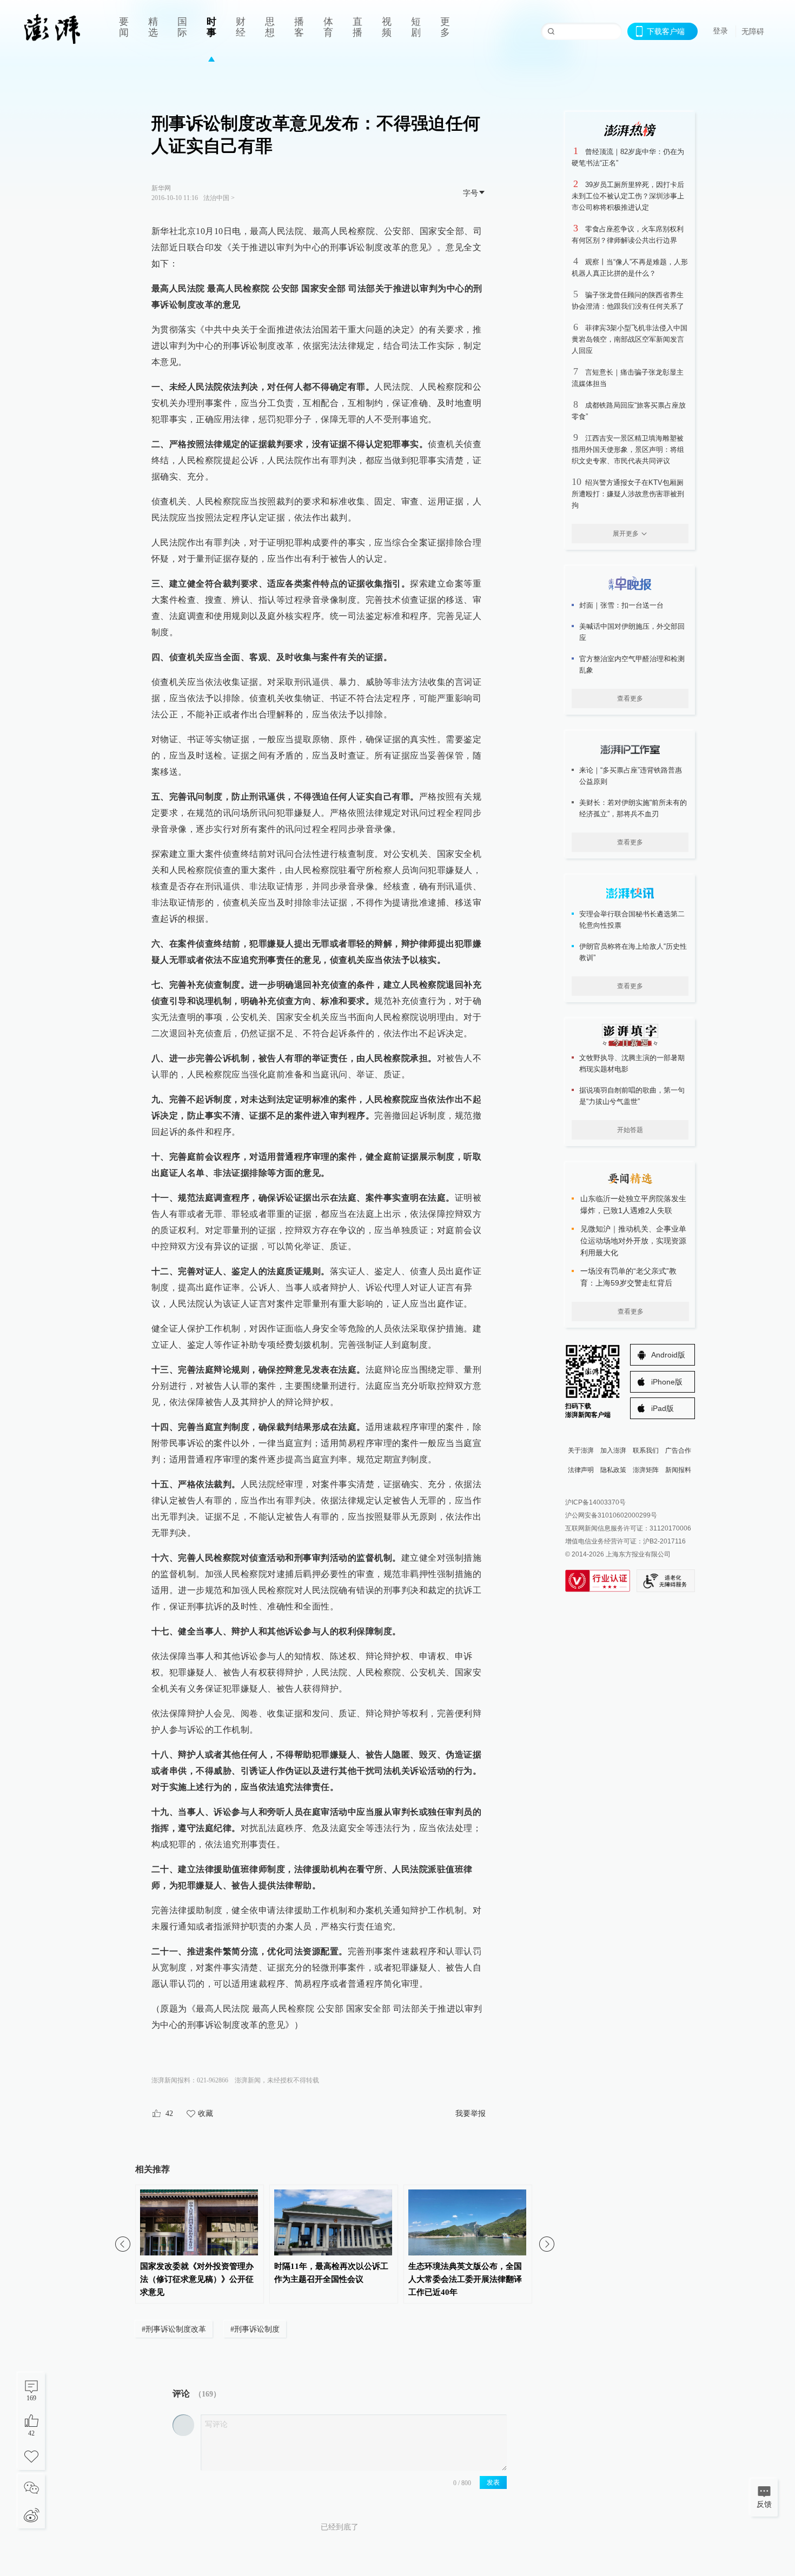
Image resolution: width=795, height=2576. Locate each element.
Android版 (668, 1355)
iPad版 (662, 1408)
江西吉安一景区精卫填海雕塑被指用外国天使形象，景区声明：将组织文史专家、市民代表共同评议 (628, 450)
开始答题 (630, 1130)
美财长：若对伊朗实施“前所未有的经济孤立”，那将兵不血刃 (633, 808)
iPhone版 (667, 1382)
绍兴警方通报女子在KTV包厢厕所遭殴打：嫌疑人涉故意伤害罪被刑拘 (628, 494)
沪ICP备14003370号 (595, 1502)
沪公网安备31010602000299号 (611, 1515)
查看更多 (630, 698)
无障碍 (753, 31)
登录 (720, 31)
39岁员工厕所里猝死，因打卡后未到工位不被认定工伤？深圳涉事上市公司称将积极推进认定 (628, 196)
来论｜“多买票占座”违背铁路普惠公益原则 (631, 776)
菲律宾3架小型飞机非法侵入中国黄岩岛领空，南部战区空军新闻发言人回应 (630, 339)
